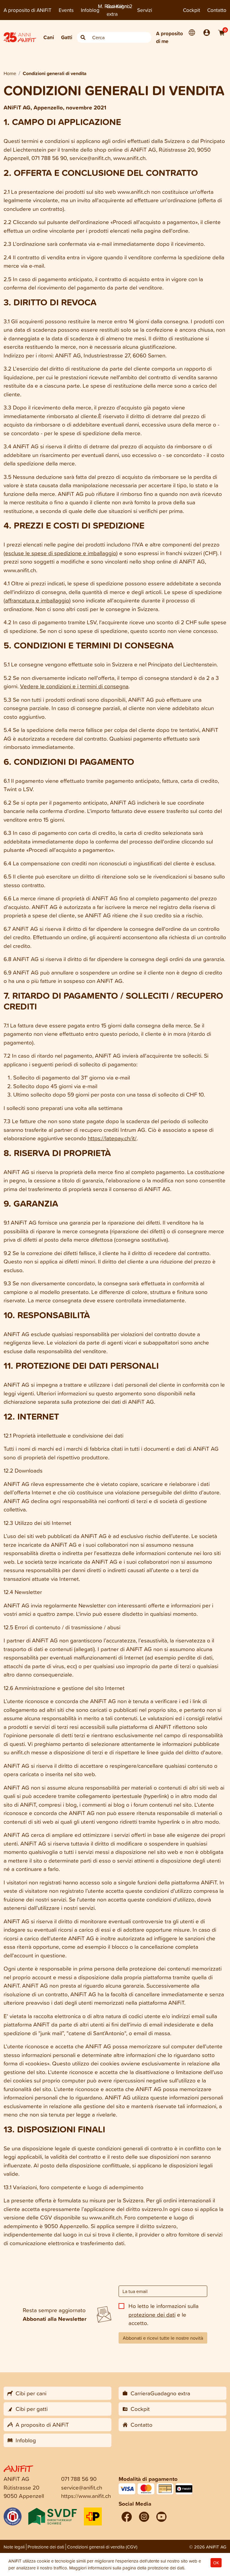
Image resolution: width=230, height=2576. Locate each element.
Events (66, 10)
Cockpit (192, 10)
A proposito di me (170, 37)
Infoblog (90, 10)
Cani (49, 37)
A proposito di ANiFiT (28, 10)
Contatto (217, 10)
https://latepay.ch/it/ (112, 1138)
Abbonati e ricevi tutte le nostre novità (163, 2338)
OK (216, 2563)
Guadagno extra (118, 10)
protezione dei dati (152, 2314)
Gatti (67, 37)
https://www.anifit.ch (86, 2496)
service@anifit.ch (82, 2487)
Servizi (145, 10)
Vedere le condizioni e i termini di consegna (74, 686)
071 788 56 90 (79, 2479)
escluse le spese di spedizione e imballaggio (61, 553)
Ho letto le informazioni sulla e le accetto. (164, 2314)
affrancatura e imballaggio (37, 600)
